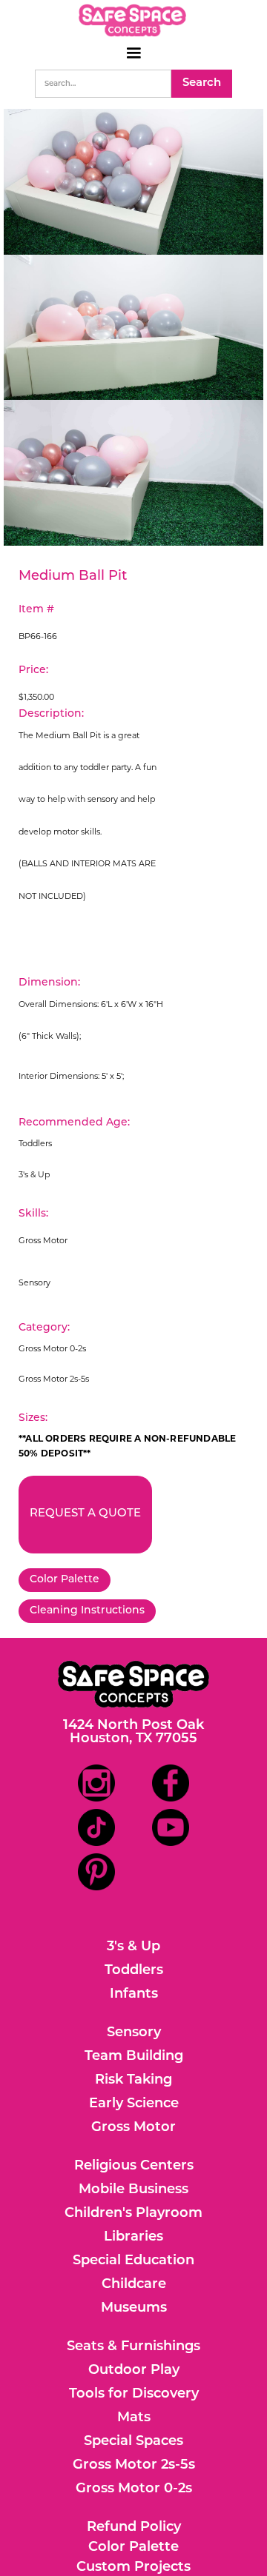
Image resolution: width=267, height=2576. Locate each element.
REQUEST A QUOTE (85, 1514)
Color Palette (65, 1580)
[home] (133, 20)
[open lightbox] (133, 182)
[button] (133, 53)
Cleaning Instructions (87, 1611)
